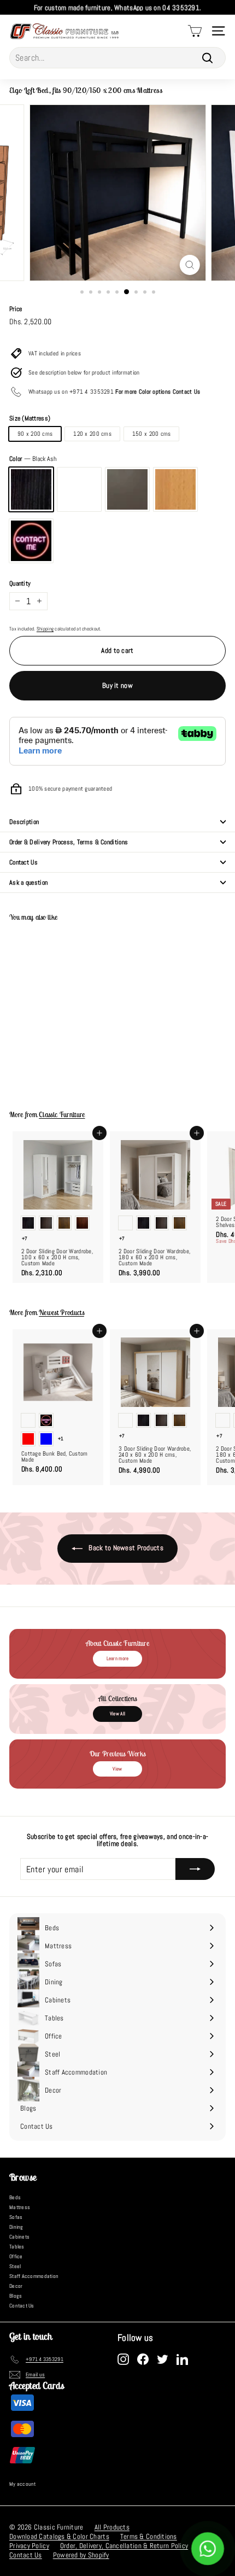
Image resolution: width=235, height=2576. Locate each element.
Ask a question (28, 883)
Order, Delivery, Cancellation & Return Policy (124, 2546)
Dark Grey (127, 489)
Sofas (16, 2217)
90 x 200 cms (35, 434)
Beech (175, 489)
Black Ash (31, 489)
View (117, 1769)
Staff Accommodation (34, 2276)
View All (117, 1714)
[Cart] (195, 31)
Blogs (16, 2296)
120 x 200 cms (92, 434)
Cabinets (19, 2237)
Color (33, 459)
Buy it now (117, 685)
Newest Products (61, 1313)
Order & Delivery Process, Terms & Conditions (69, 842)
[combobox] (117, 58)
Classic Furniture (62, 1115)
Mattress (20, 2207)
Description (24, 822)
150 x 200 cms (152, 434)
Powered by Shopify (81, 2555)
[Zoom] (189, 265)
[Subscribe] (195, 1869)
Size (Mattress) (30, 418)
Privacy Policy (29, 2546)
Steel (15, 2266)
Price (16, 309)
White (79, 489)
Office (16, 2256)
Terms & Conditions (149, 2536)
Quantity (20, 583)
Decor (16, 2286)
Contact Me (31, 541)
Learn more (118, 1658)
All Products (112, 2527)
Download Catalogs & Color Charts (59, 2536)
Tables (17, 2247)
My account (23, 2484)
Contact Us (23, 862)
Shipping (45, 629)
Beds (15, 2197)
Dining (16, 2227)
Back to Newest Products (125, 1548)
